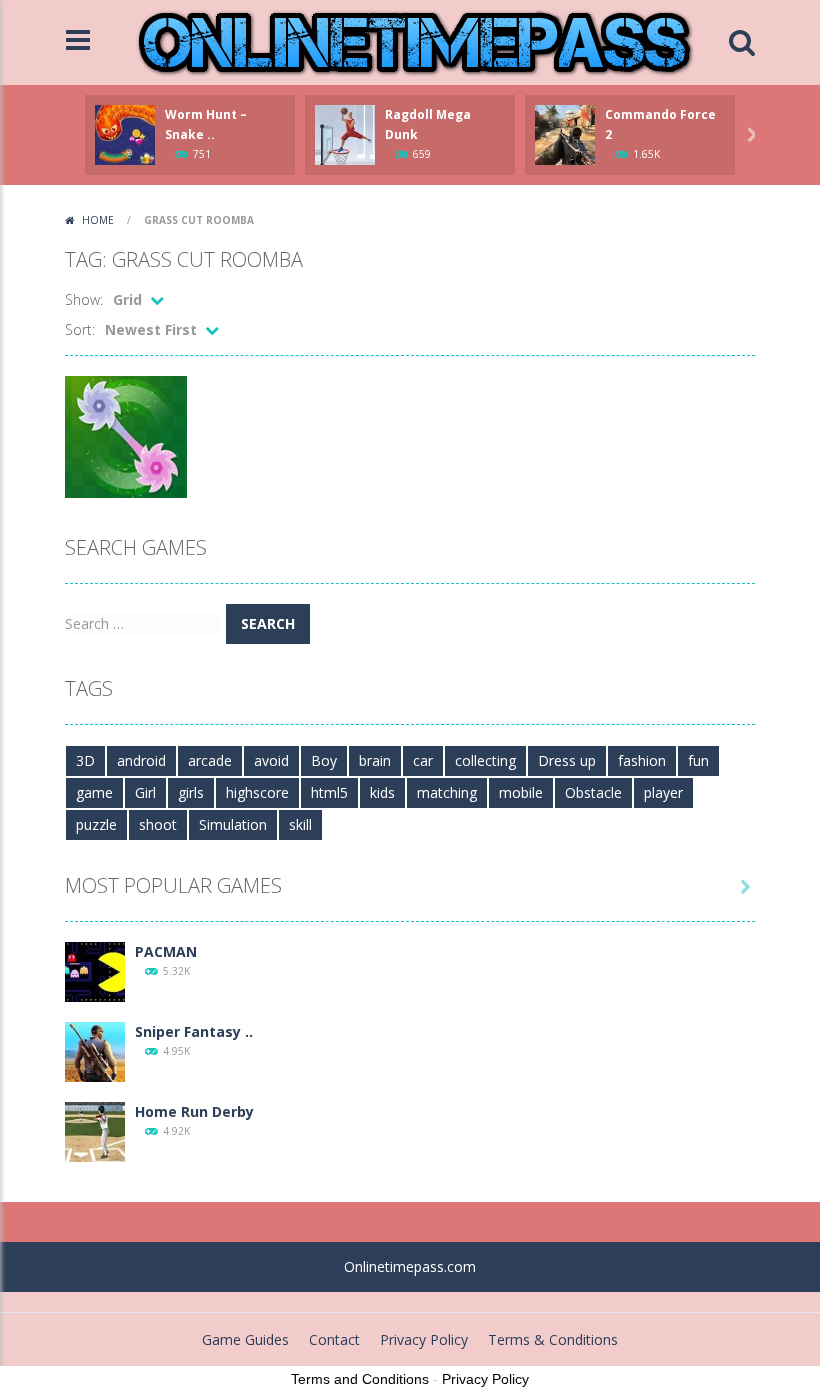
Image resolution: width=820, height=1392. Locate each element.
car (423, 760)
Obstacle (593, 792)
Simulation (233, 824)
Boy (324, 760)
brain (375, 760)
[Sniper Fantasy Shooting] (95, 1050)
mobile (521, 792)
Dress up (567, 760)
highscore (257, 792)
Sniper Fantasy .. (194, 1031)
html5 (329, 792)
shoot (158, 824)
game (94, 792)
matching (447, 792)
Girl (145, 792)
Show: (84, 299)
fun (698, 760)
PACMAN (166, 951)
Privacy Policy (424, 1339)
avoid (271, 760)
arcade (210, 760)
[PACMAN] (95, 970)
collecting (485, 760)
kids (382, 792)
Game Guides (245, 1339)
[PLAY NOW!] (125, 133)
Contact (334, 1339)
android (141, 760)
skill (300, 824)
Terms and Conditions (360, 1379)
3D (85, 760)
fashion (642, 760)
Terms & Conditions (553, 1339)
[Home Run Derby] (95, 1130)
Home (98, 220)
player (663, 792)
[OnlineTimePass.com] (415, 40)
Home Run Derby (194, 1111)
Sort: (80, 329)
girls (191, 792)
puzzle (96, 824)
